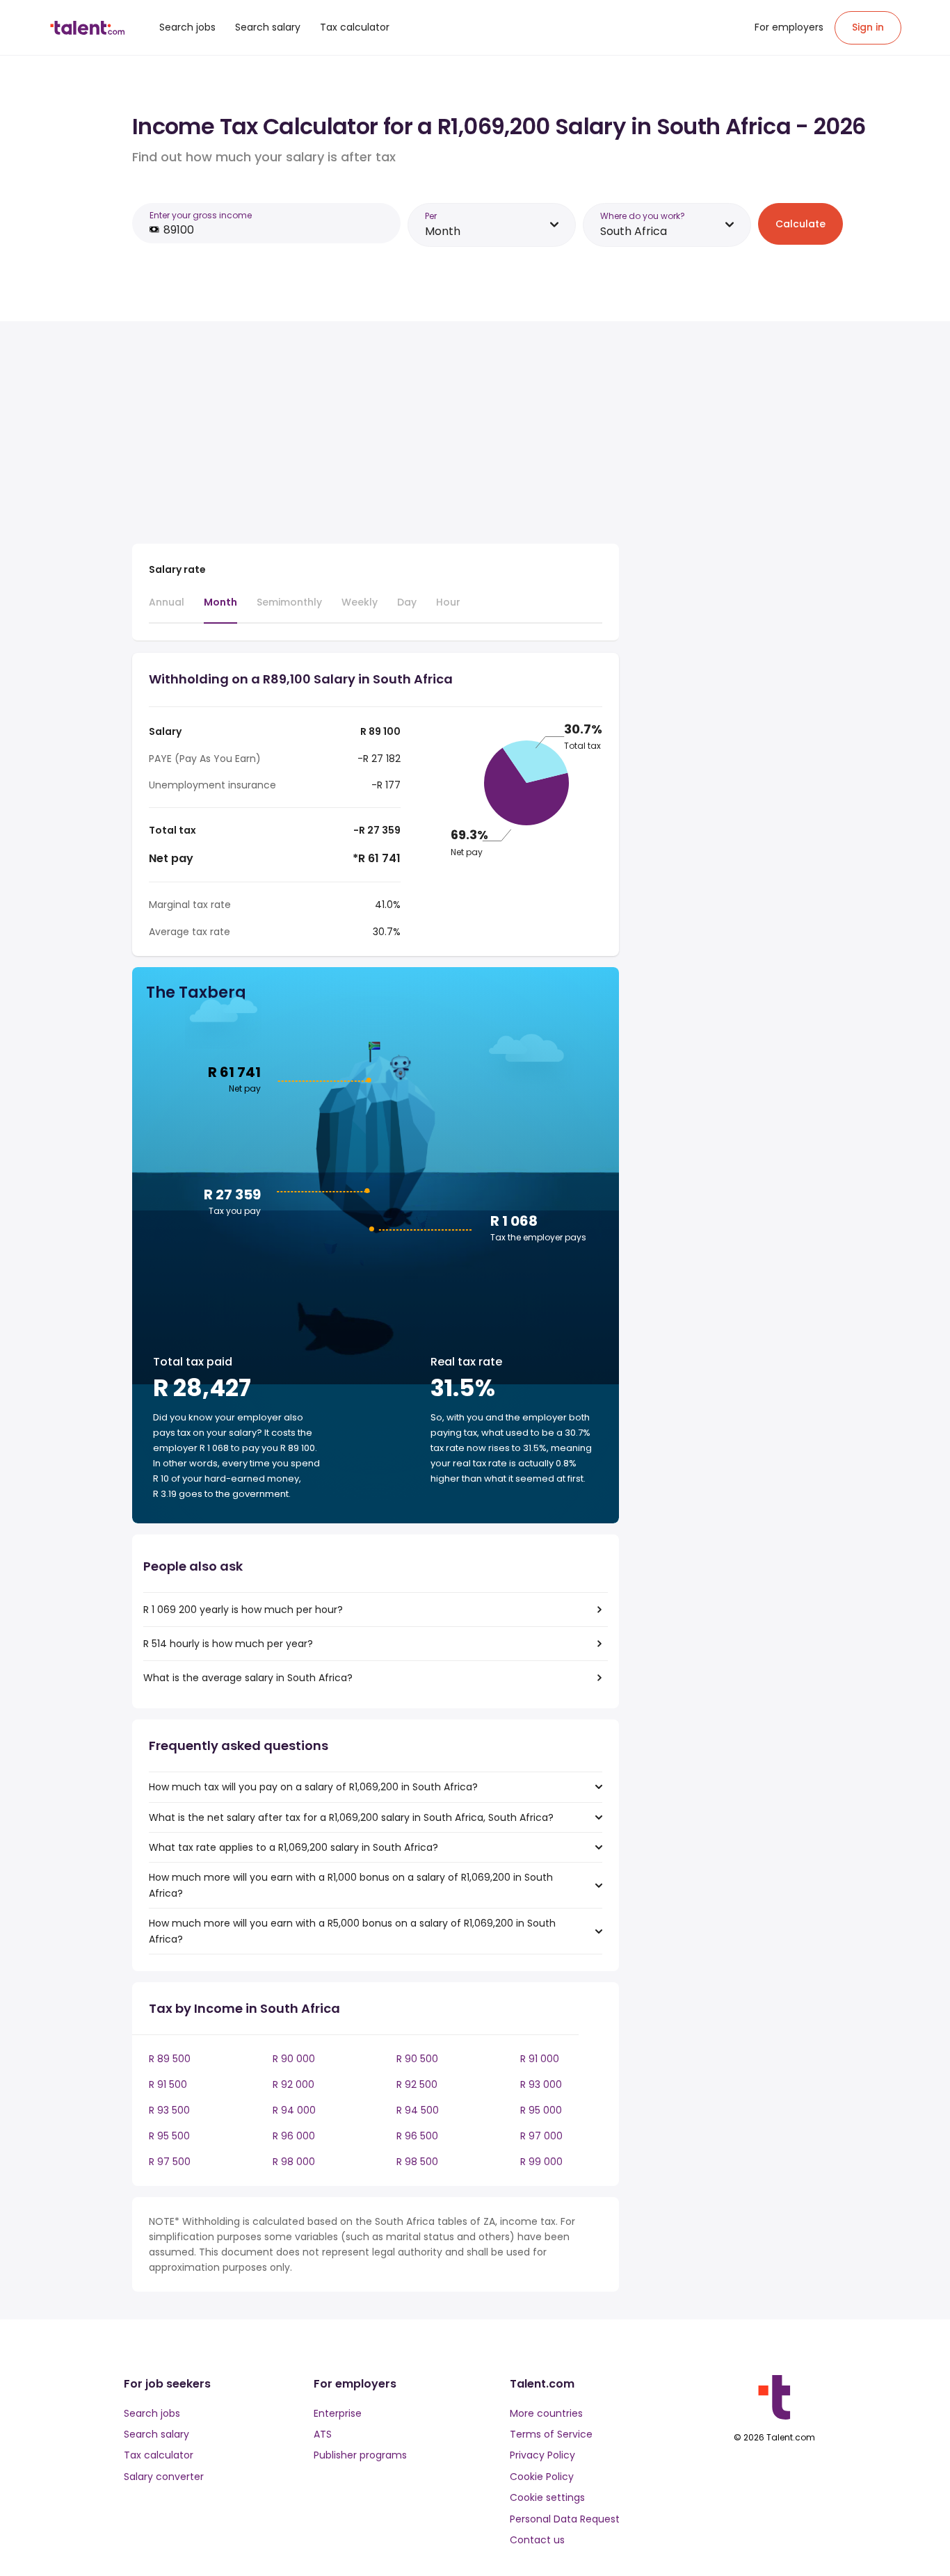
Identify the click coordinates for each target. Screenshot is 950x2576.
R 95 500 (169, 2136)
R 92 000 (293, 2084)
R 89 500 (170, 2059)
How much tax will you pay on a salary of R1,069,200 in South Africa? (313, 1787)
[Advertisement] (376, 435)
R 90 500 (417, 2059)
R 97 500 (170, 2162)
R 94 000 (294, 2110)
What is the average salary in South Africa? (248, 1678)
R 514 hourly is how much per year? (228, 1644)
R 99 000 (541, 2162)
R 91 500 (168, 2084)
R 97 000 (541, 2136)
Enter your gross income (201, 215)
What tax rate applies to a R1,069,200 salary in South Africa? (293, 1847)
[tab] (167, 608)
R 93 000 (541, 2084)
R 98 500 (417, 2162)
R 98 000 (294, 2162)
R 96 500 (417, 2136)
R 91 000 (540, 2059)
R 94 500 (418, 2110)
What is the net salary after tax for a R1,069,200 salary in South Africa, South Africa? (351, 1817)
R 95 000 (541, 2110)
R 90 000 (294, 2059)
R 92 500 (417, 2084)
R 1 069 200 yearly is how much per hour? (243, 1610)
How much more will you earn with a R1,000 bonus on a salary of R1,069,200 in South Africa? (351, 1885)
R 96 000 (294, 2136)
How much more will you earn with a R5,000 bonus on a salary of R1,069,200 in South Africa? (352, 1931)
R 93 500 (169, 2110)
